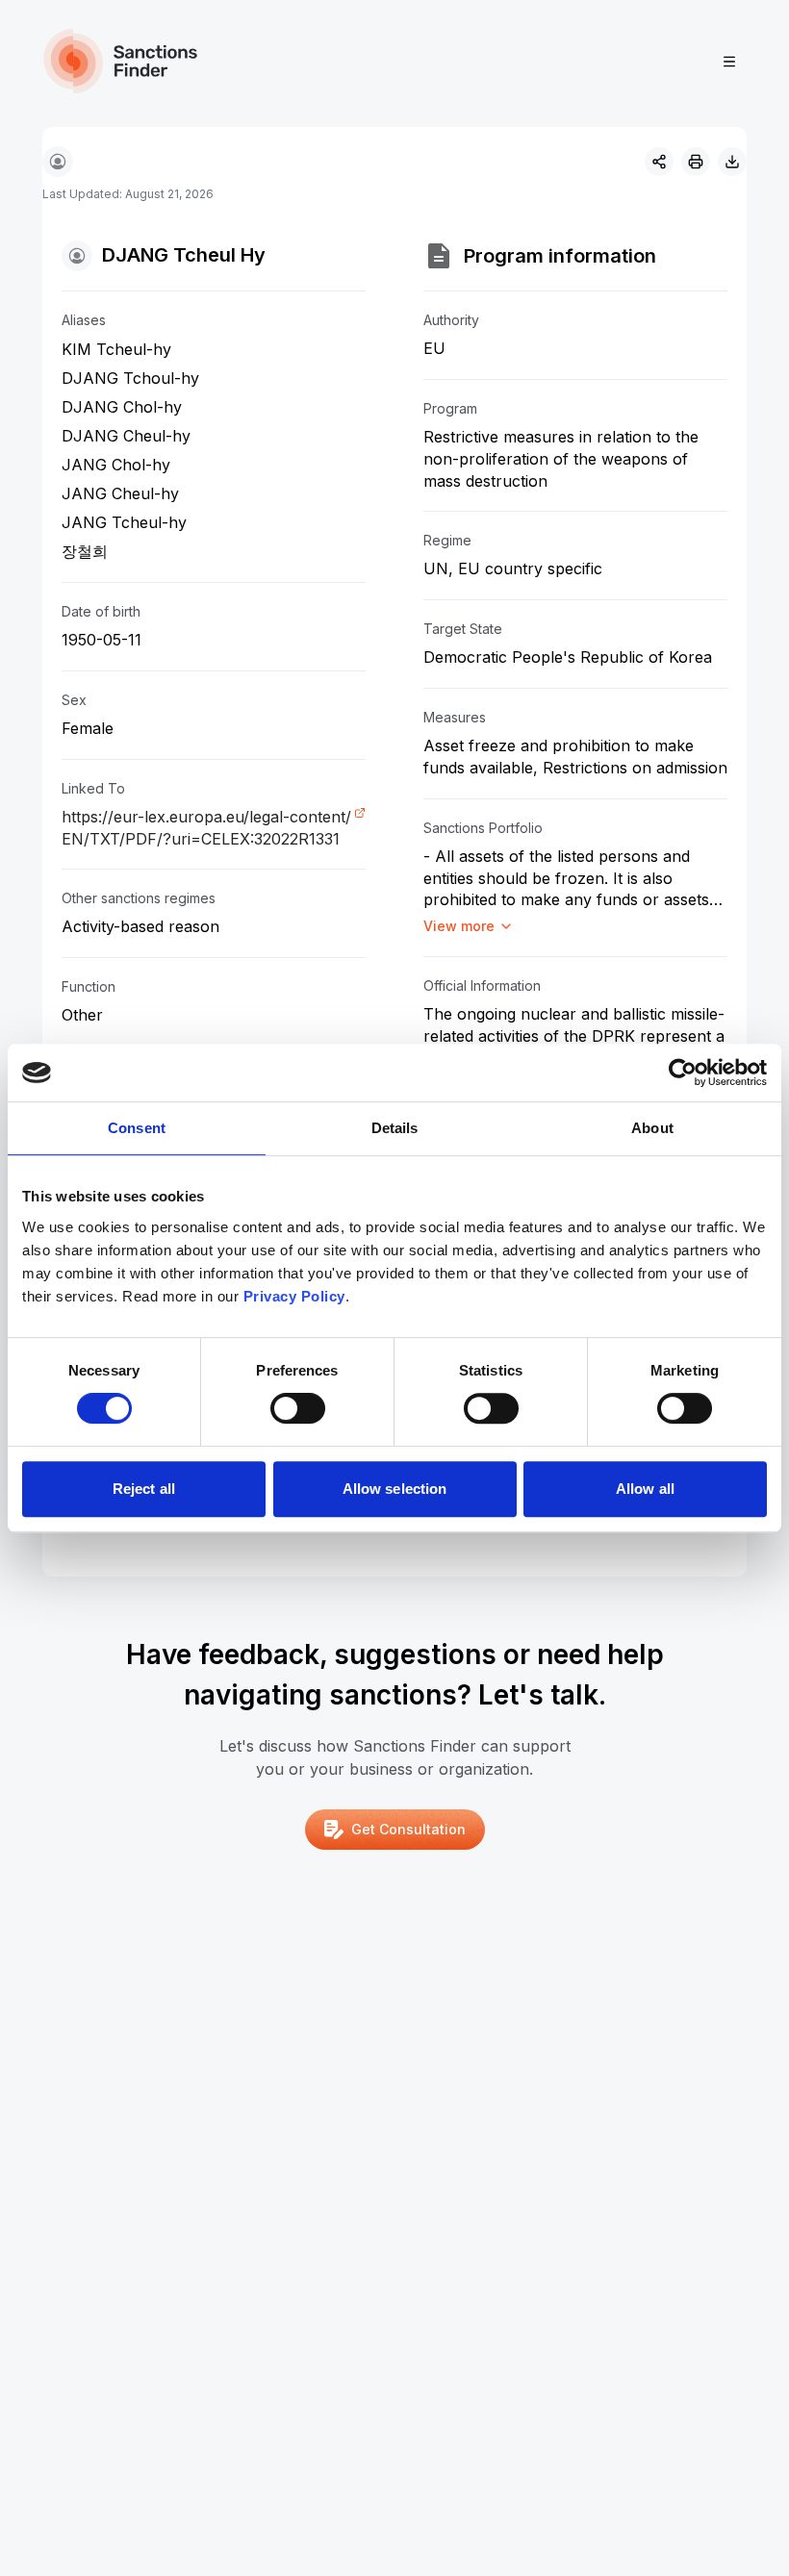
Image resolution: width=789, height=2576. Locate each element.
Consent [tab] (137, 1128)
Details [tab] (395, 1128)
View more (459, 926)
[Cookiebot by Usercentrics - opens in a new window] (683, 1073)
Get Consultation (408, 1829)
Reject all (144, 1489)
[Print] (696, 162)
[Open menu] (729, 62)
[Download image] (732, 162)
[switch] (298, 1408)
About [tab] (652, 1128)
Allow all (645, 1489)
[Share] (659, 162)
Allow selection (395, 1489)
